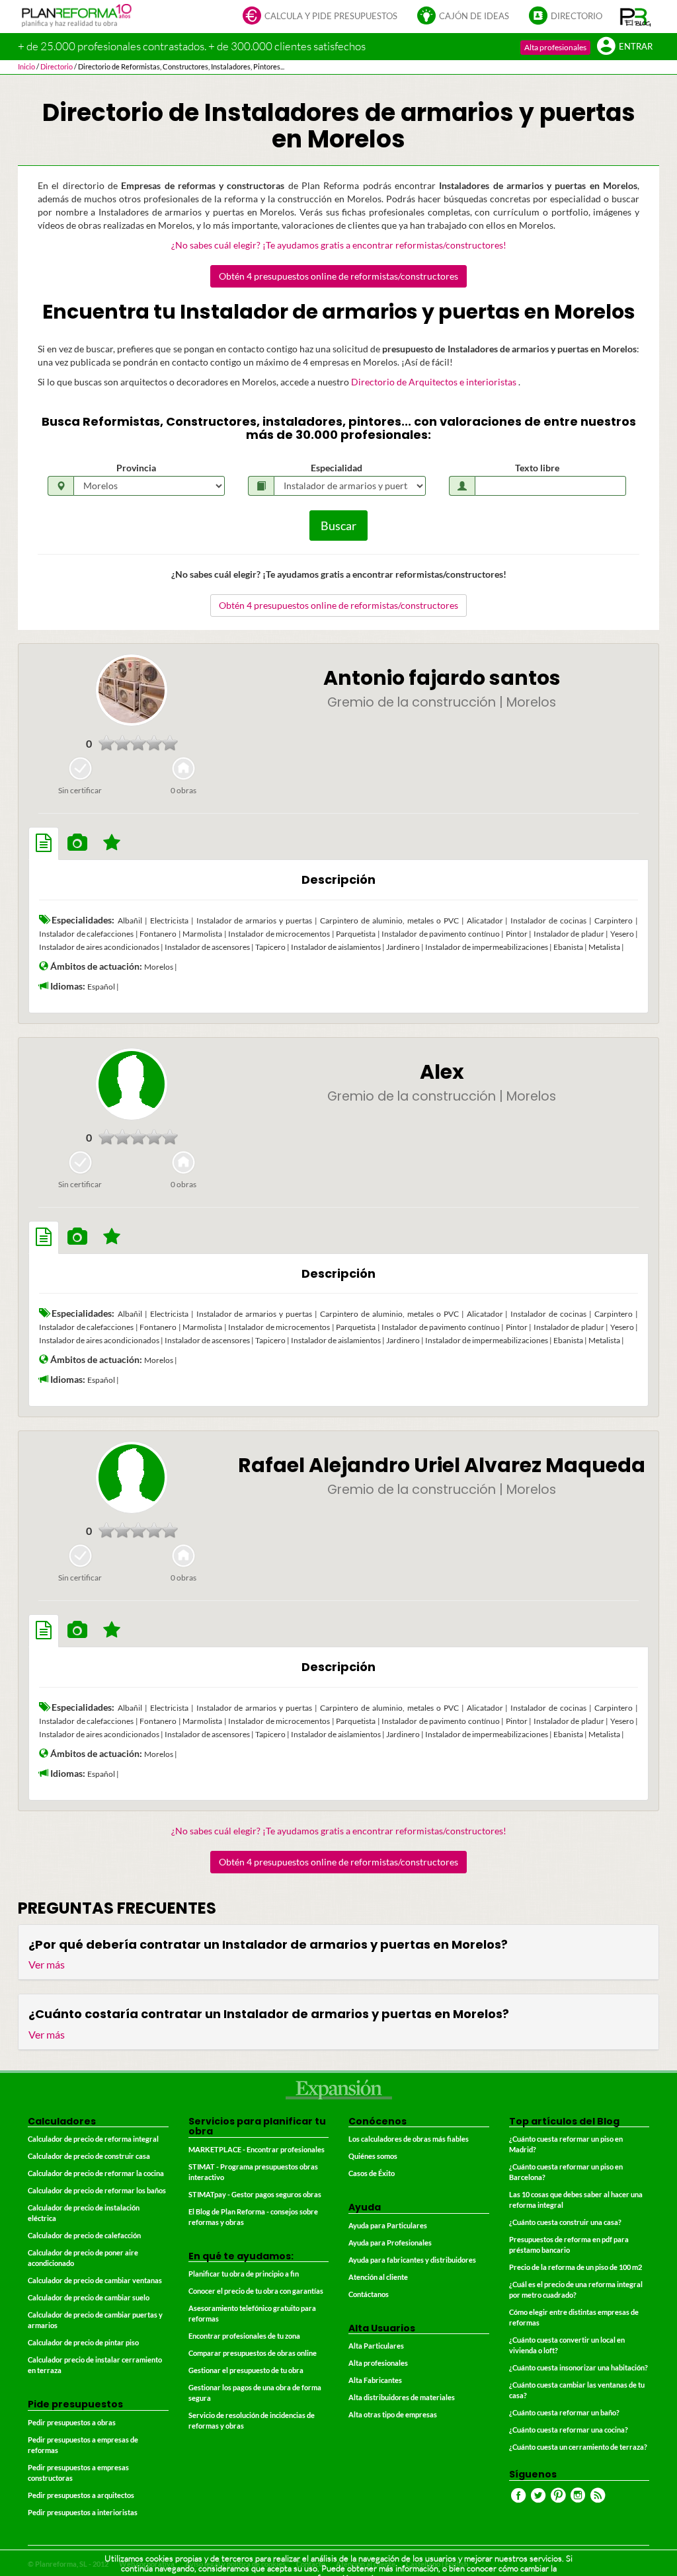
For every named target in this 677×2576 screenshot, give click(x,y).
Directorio (577, 16)
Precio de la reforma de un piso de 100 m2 (576, 2267)
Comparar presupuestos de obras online (253, 2353)
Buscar (338, 526)
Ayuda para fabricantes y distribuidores (412, 2260)
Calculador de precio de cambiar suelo (89, 2297)
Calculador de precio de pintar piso (83, 2342)
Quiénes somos (373, 2156)
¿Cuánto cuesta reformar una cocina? (569, 2430)
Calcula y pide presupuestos (331, 16)
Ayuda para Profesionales (390, 2243)
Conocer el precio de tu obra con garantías (256, 2291)
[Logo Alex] (132, 1084)
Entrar (636, 47)
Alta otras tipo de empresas (393, 2414)
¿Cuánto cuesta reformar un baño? (564, 2412)
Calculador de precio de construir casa (89, 2156)
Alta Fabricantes (375, 2380)
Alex (442, 1072)
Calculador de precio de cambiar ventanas (95, 2280)
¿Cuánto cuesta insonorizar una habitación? (578, 2367)
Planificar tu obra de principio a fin (244, 2274)
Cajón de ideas (474, 16)
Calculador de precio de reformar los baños (97, 2190)
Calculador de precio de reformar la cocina (96, 2173)
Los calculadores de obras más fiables (409, 2139)
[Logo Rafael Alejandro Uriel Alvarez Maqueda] (132, 1477)
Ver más (47, 1964)
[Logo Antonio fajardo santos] (132, 690)
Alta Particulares (376, 2346)
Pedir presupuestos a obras (72, 2422)
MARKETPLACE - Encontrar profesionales (257, 2149)
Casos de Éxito (372, 2173)
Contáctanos (369, 2294)
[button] (636, 17)
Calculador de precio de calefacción (84, 2235)
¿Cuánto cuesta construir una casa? (565, 2222)
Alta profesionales (555, 47)
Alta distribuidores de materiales (402, 2397)
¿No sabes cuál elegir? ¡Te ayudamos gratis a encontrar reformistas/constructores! (339, 245)
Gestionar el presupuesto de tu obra (246, 2370)
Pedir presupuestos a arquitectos (81, 2495)
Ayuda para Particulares (388, 2225)
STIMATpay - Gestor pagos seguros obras (255, 2194)
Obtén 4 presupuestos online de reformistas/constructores (338, 276)
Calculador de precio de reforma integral (93, 2139)
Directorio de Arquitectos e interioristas (435, 382)
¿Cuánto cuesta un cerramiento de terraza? (578, 2447)
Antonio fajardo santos (442, 678)
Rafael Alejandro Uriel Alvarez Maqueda (442, 1465)
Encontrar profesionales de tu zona (244, 2336)
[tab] (44, 843)
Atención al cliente (378, 2277)
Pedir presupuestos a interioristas (83, 2512)
